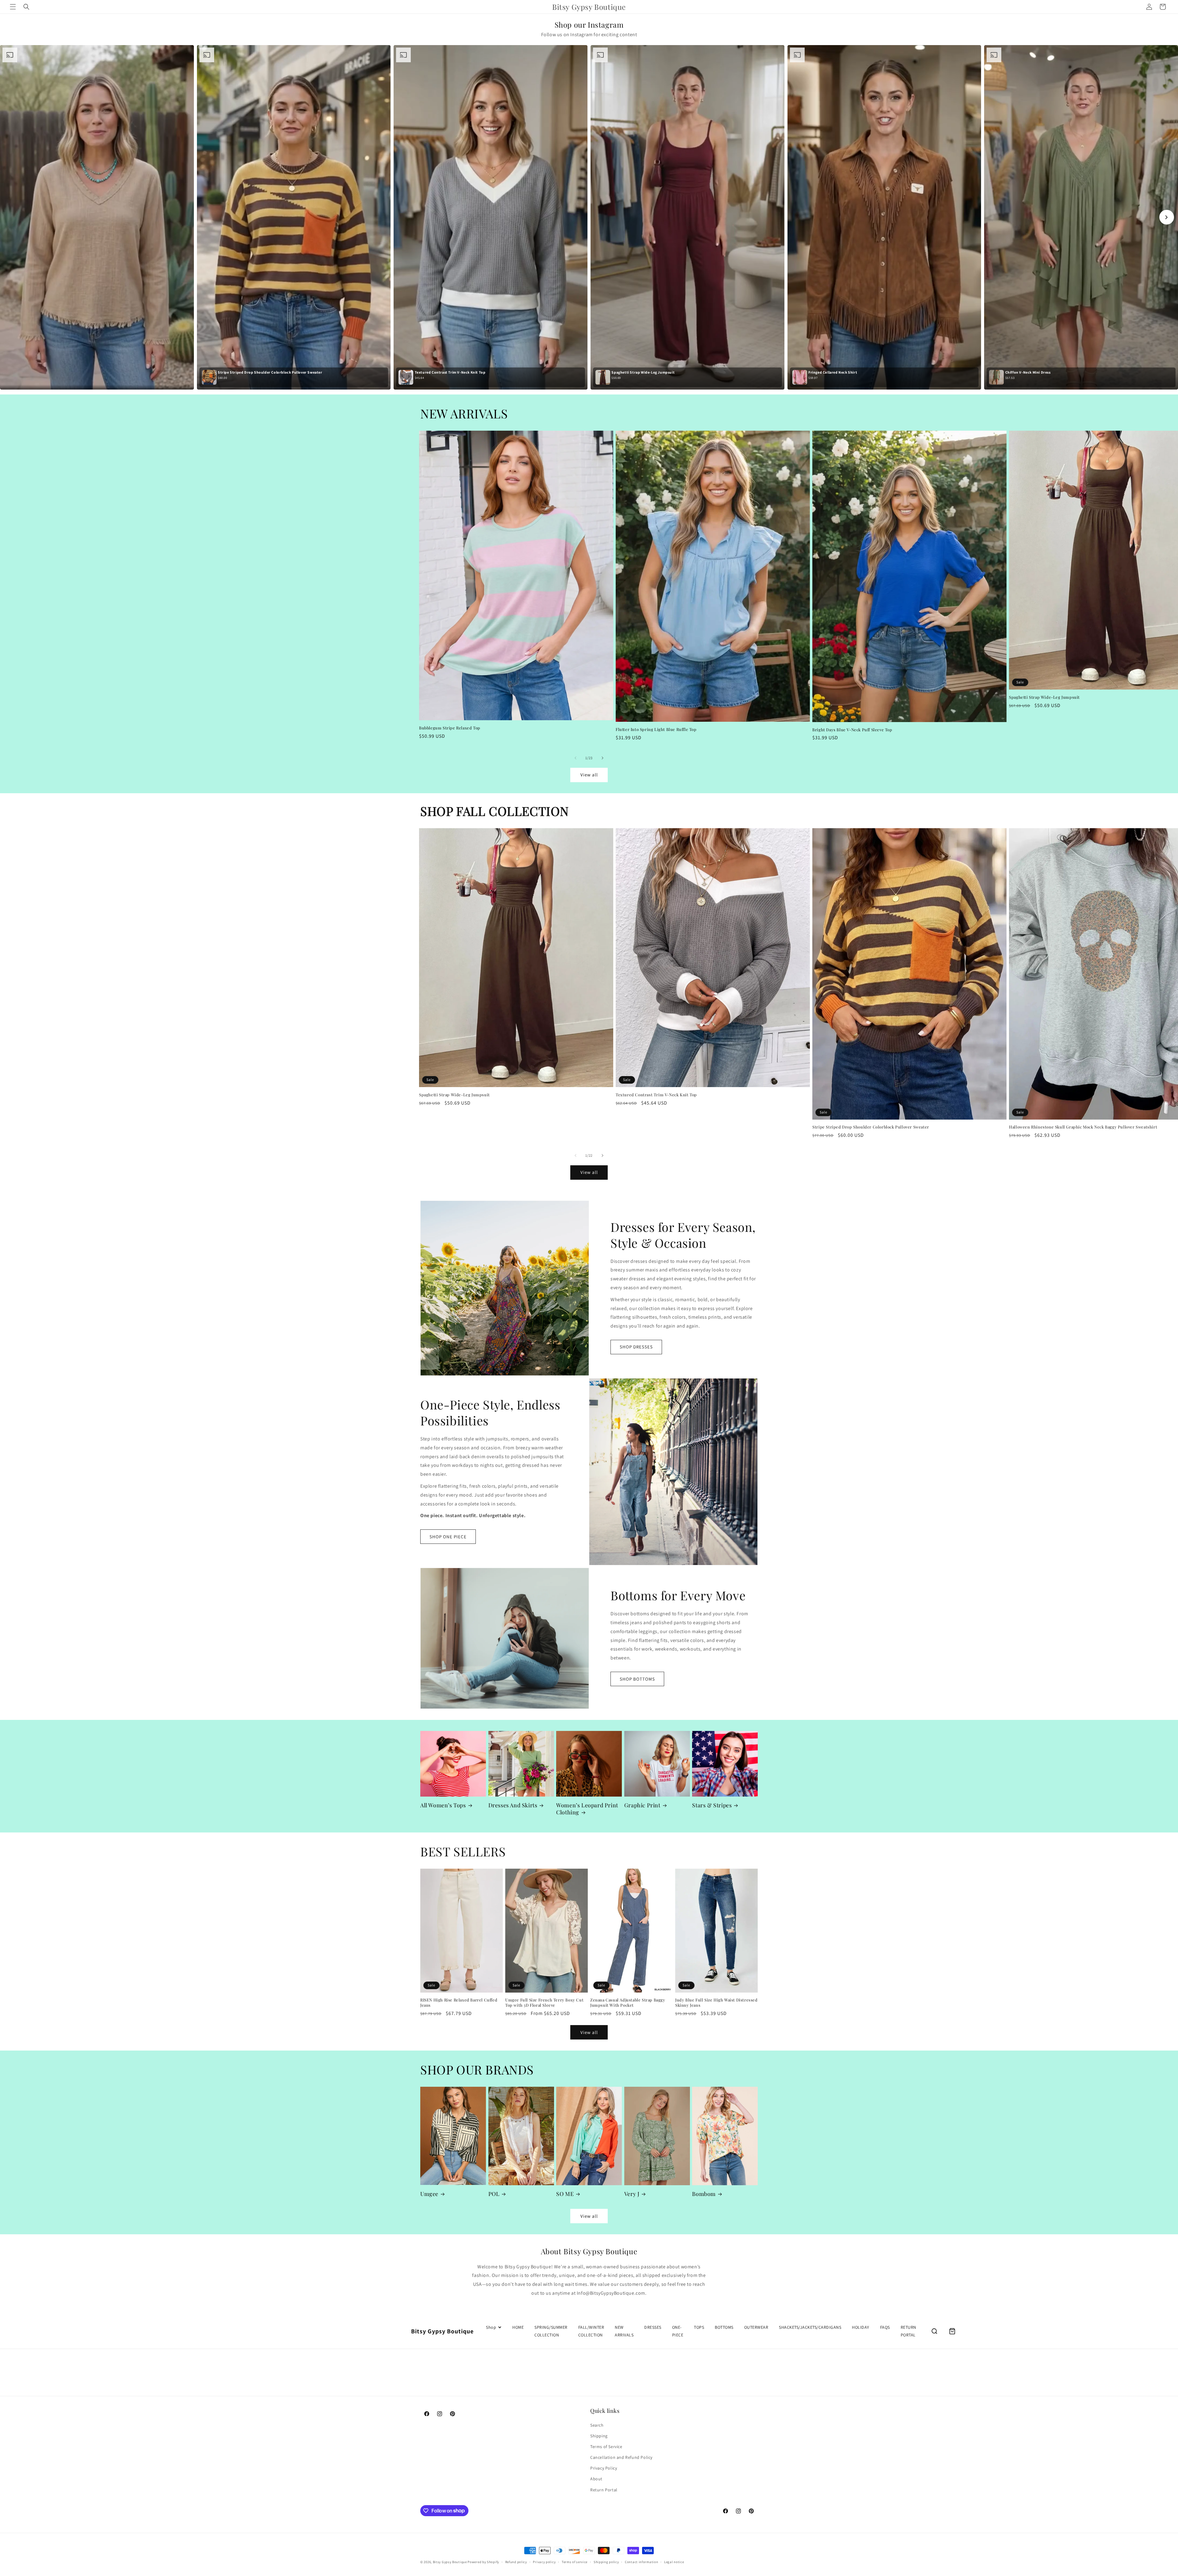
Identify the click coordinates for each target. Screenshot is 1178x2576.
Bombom (704, 2194)
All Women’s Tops (443, 1805)
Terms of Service (606, 2447)
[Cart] (952, 2331)
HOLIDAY (861, 2327)
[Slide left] (576, 758)
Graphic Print (642, 1805)
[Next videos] (1167, 217)
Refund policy (516, 2562)
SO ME (565, 2194)
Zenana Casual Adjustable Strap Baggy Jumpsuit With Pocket (628, 2003)
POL (494, 2194)
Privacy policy (544, 2562)
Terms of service (575, 2562)
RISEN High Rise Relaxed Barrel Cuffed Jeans (459, 2003)
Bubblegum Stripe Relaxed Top (450, 728)
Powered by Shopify (483, 2562)
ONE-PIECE (678, 2331)
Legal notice (674, 2562)
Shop (491, 2327)
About (596, 2479)
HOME (518, 2327)
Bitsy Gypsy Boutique (450, 2562)
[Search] (934, 2331)
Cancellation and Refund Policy (621, 2457)
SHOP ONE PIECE (448, 1537)
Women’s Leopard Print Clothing (587, 1809)
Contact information (641, 2562)
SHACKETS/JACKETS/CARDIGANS (810, 2327)
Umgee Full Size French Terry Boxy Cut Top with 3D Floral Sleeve (544, 2003)
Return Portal (604, 2489)
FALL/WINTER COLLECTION (591, 2331)
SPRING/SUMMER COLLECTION (551, 2331)
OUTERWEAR (756, 2327)
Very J (632, 2194)
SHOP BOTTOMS (637, 1679)
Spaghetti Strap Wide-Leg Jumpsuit (454, 1095)
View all (589, 775)
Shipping (599, 2436)
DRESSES (653, 2327)
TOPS (699, 2327)
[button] (13, 7)
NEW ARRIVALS (624, 2331)
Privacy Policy (604, 2468)
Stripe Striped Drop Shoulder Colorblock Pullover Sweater (871, 1127)
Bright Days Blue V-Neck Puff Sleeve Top (852, 729)
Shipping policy (606, 2562)
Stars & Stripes (712, 1805)
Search (597, 2425)
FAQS (885, 2327)
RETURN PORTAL (909, 2331)
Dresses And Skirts (513, 1805)
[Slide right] (602, 758)
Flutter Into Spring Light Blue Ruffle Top (656, 729)
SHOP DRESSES (636, 1347)
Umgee (429, 2194)
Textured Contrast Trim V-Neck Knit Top (656, 1095)
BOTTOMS (724, 2327)
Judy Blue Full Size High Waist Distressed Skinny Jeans (716, 2003)
